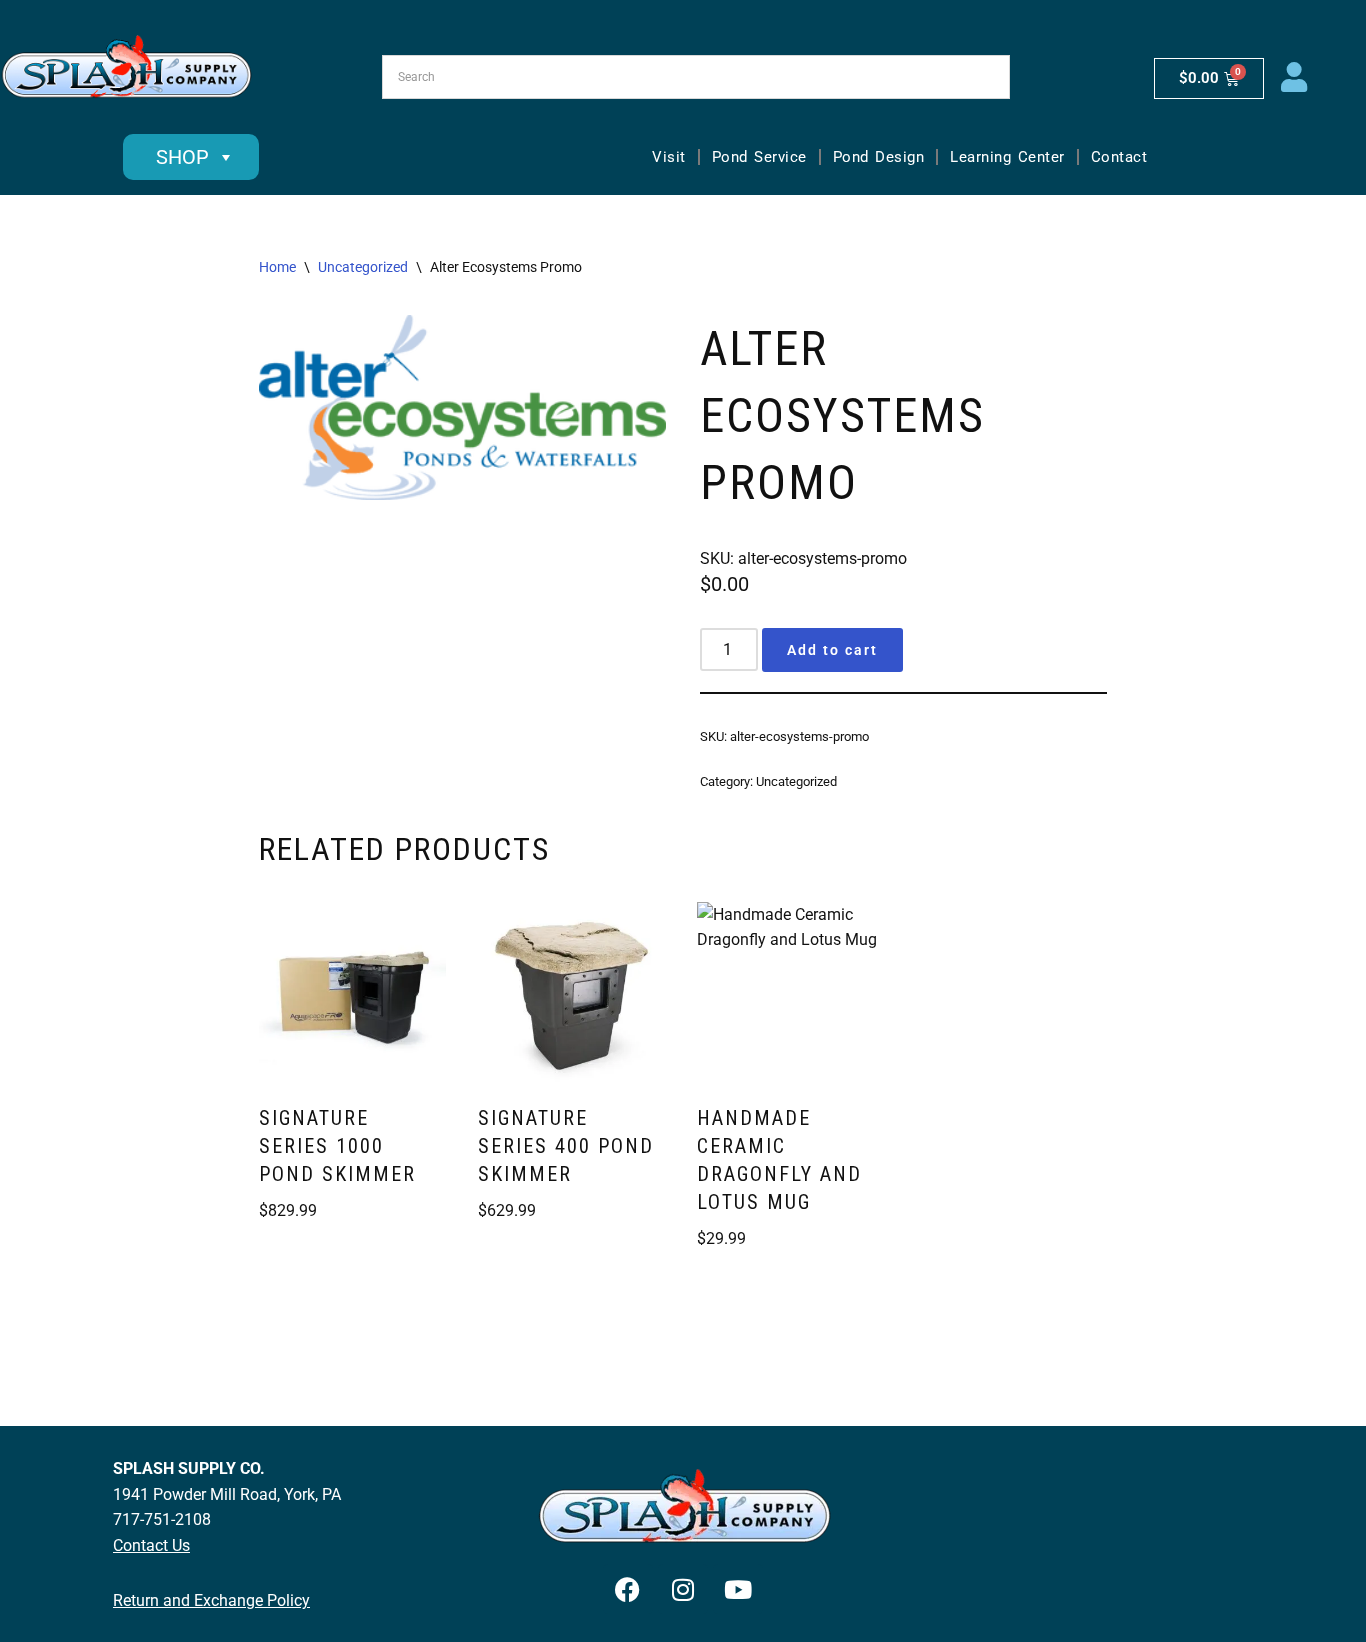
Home (277, 267)
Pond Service (759, 157)
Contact (1119, 157)
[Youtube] (738, 1589)
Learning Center (1007, 157)
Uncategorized (363, 267)
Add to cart (832, 650)
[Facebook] (628, 1589)
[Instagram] (683, 1589)
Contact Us (151, 1545)
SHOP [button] (182, 157)
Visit (669, 157)
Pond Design (879, 157)
